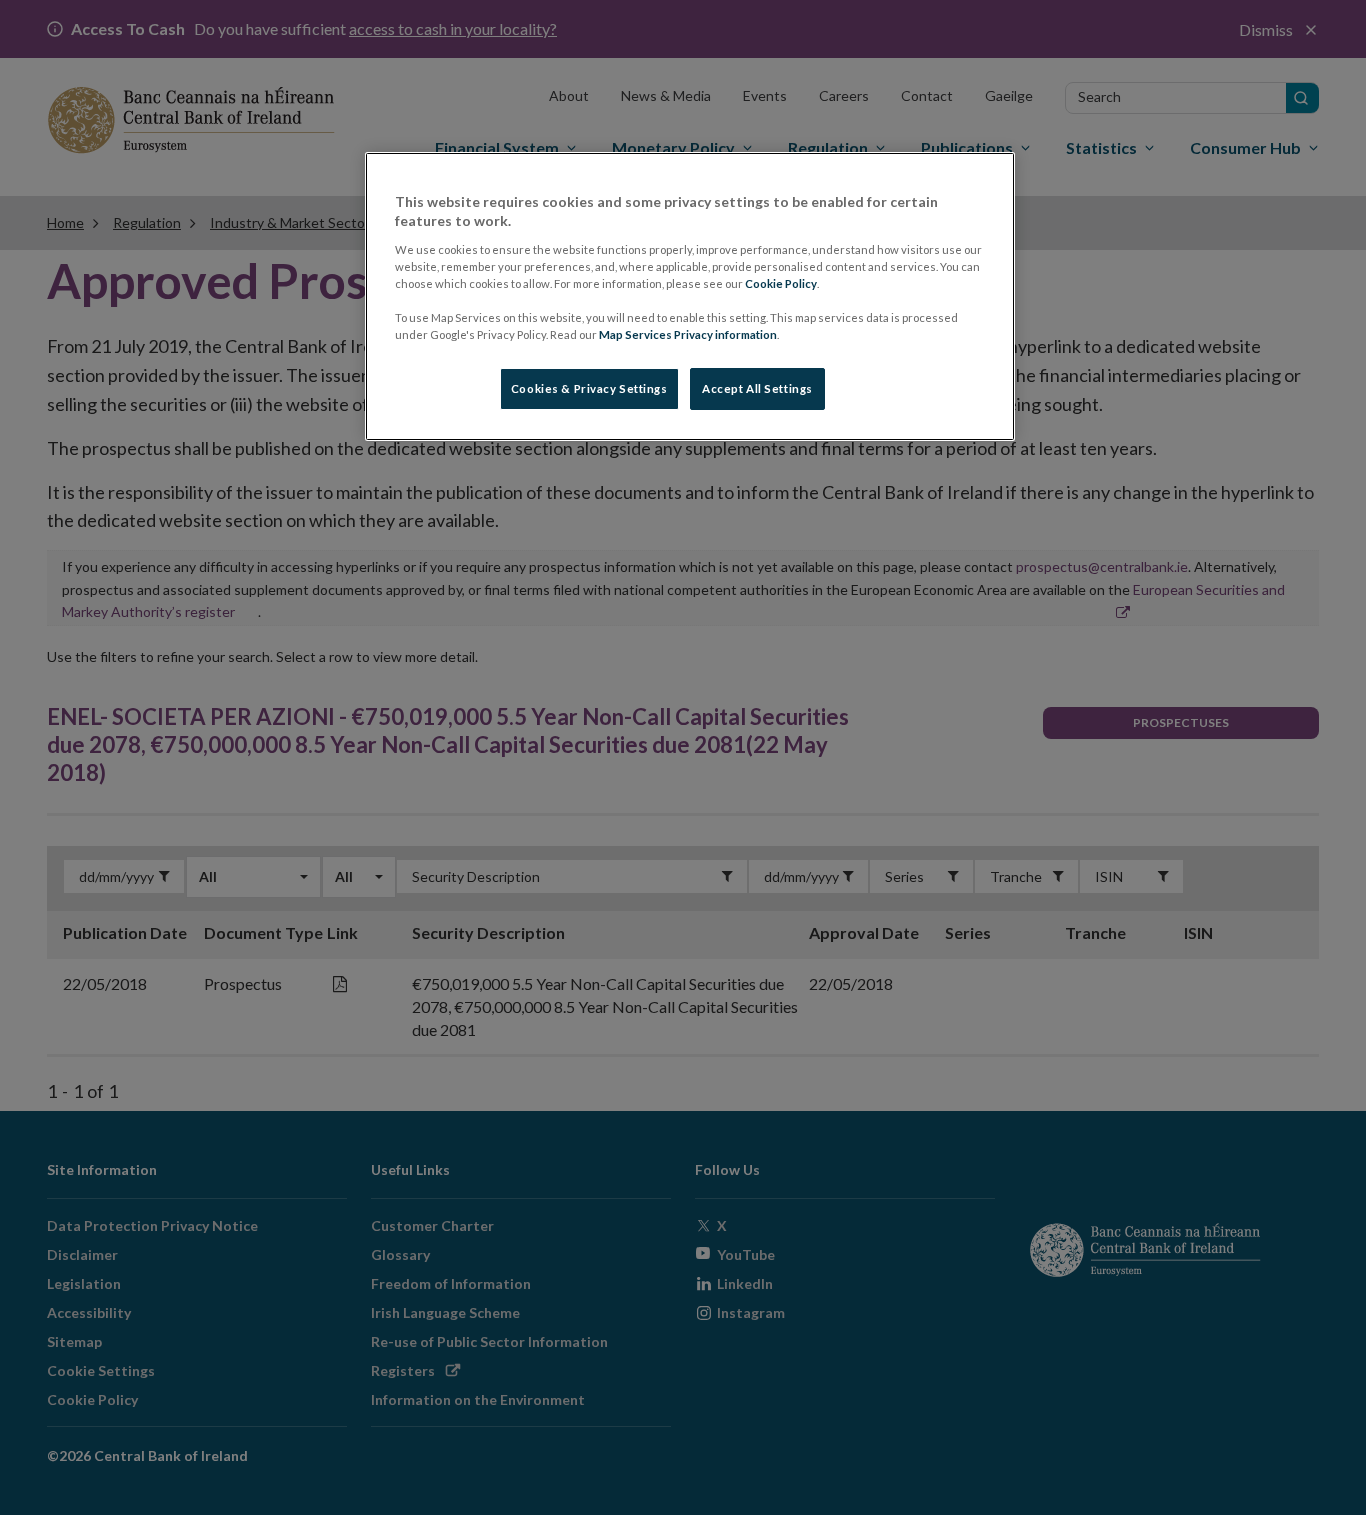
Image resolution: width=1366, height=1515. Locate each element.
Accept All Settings (757, 388)
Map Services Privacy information (688, 334)
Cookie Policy (781, 283)
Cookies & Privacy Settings (589, 388)
